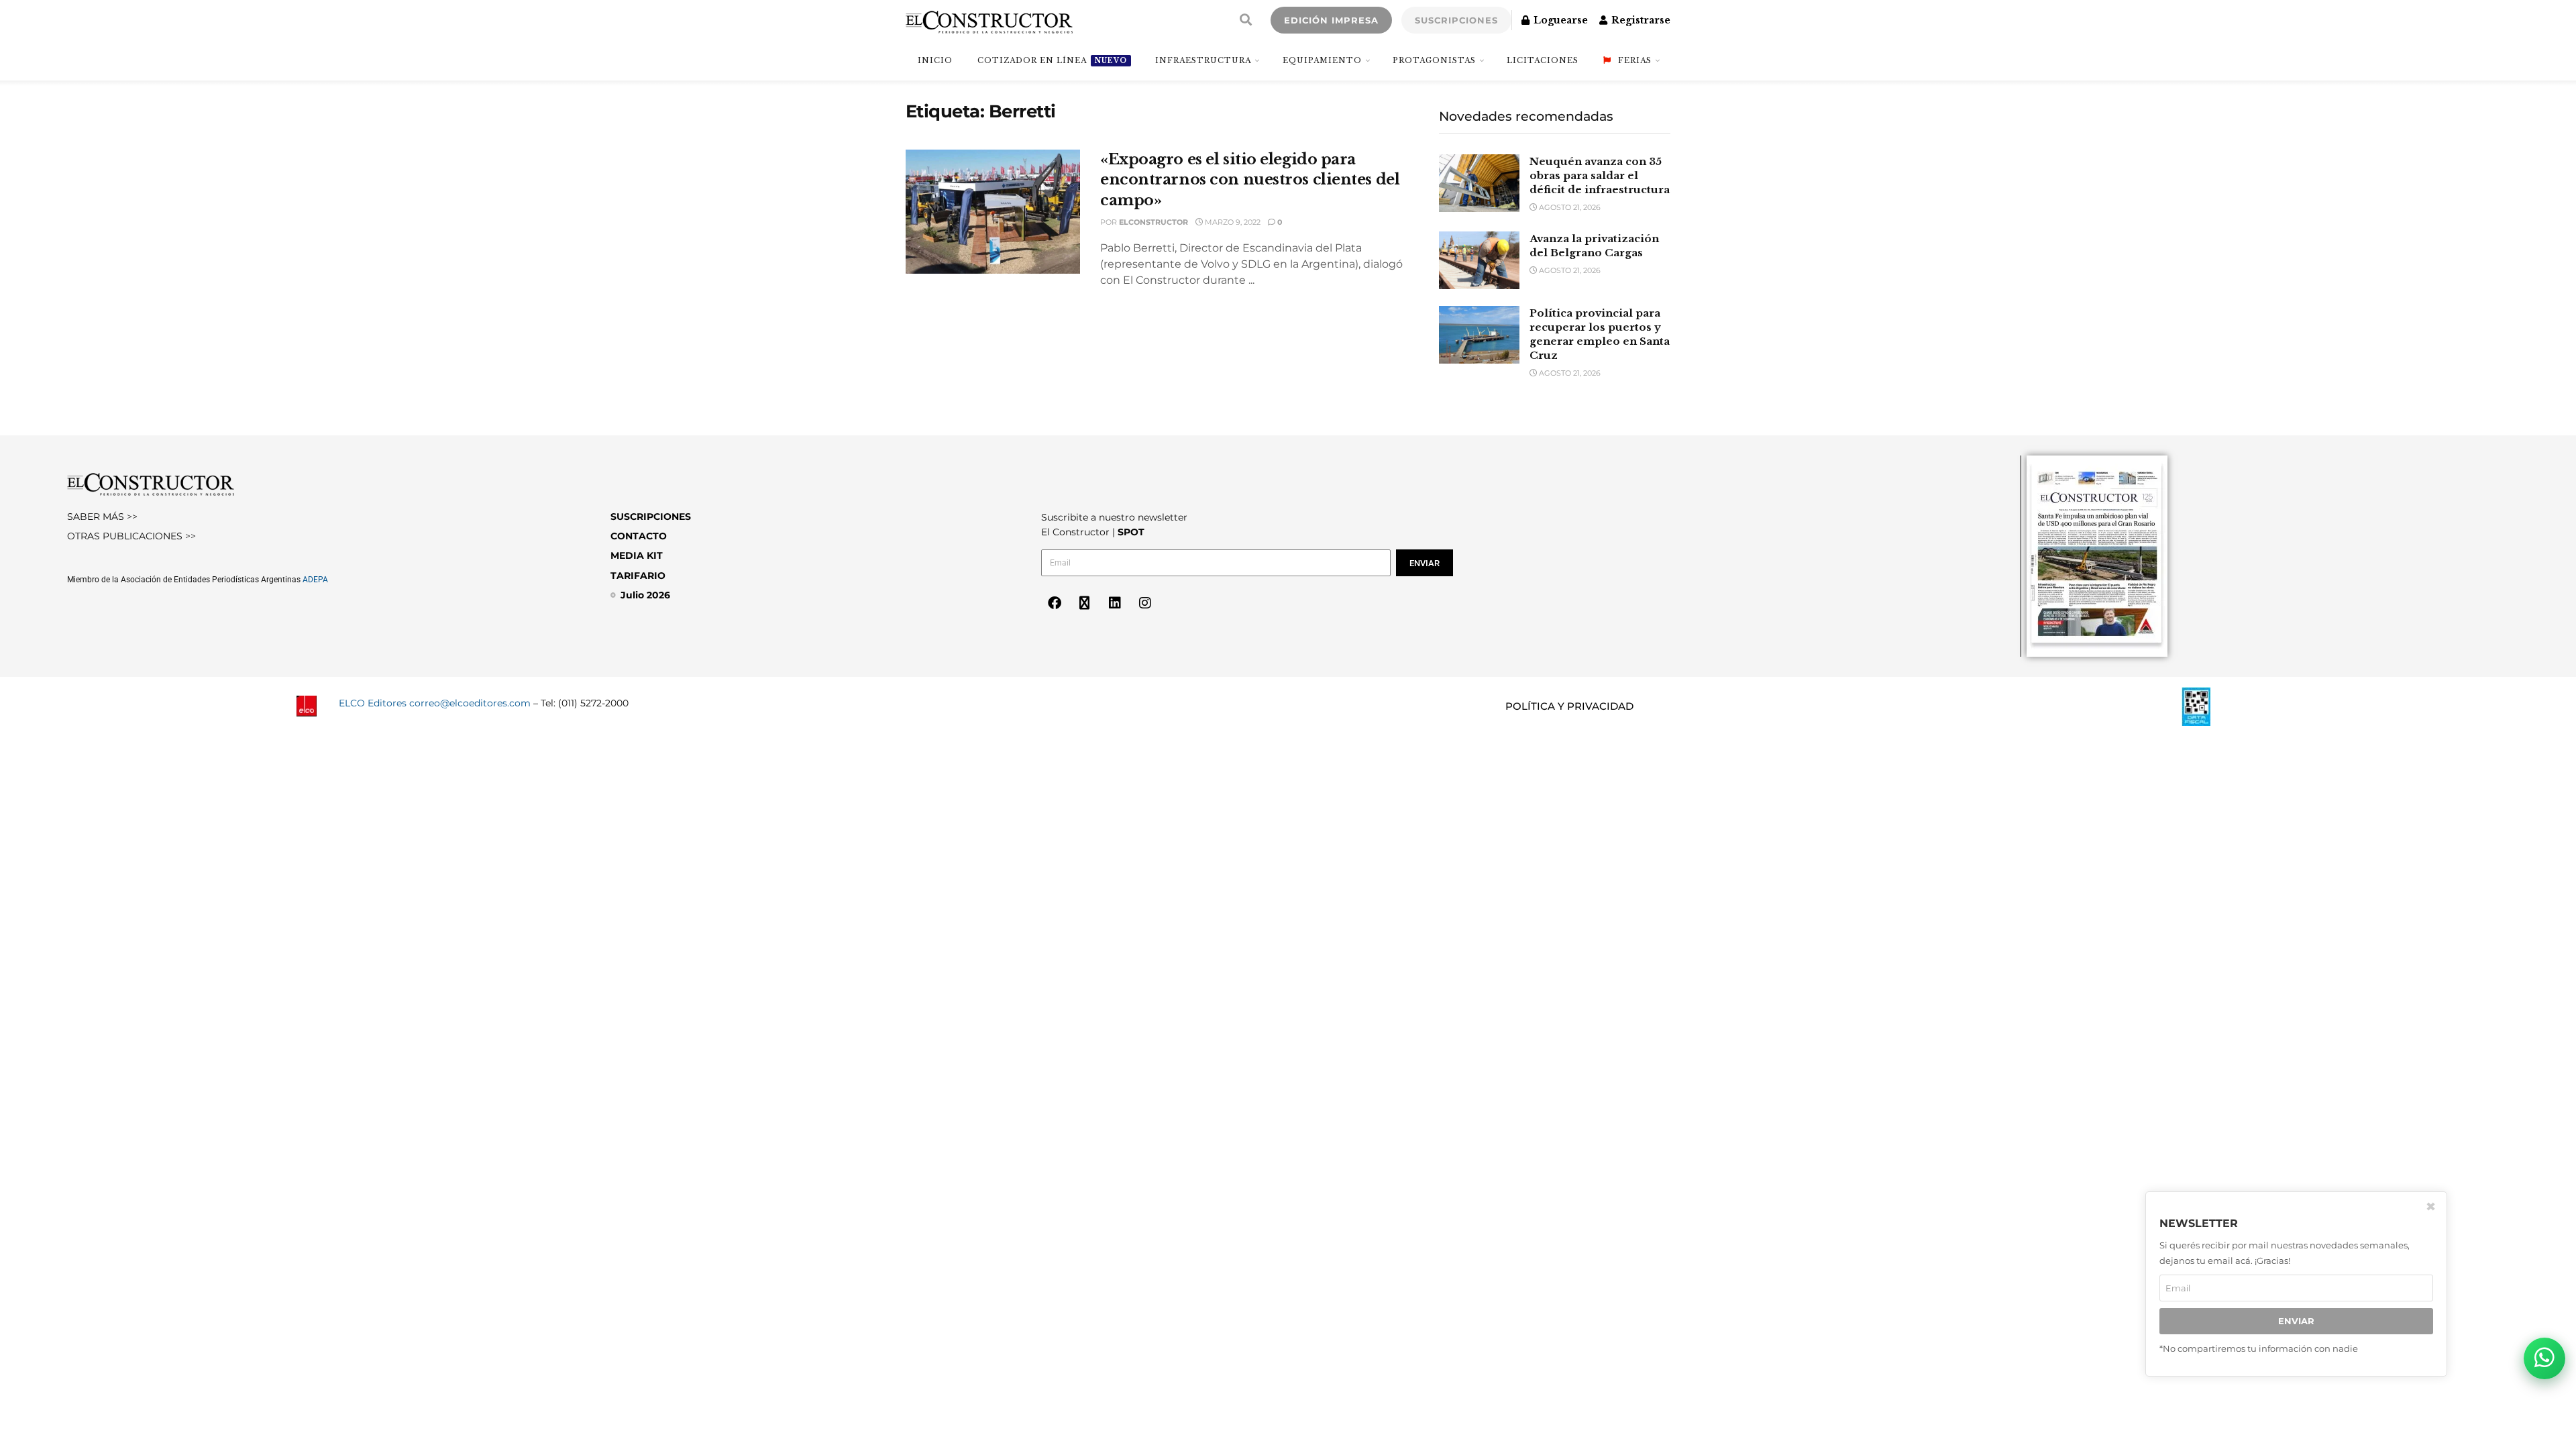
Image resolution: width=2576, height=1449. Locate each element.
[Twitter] (1085, 603)
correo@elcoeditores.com (470, 703)
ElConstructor (1153, 222)
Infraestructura (1203, 60)
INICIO (935, 60)
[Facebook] (1055, 603)
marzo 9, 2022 (1232, 222)
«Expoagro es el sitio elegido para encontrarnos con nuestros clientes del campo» (1250, 180)
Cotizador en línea (1052, 60)
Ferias (1635, 60)
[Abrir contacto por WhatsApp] (2544, 1358)
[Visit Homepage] (989, 20)
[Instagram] (1145, 603)
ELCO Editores (373, 703)
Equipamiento (1322, 60)
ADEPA (315, 580)
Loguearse (1559, 20)
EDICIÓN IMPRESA (1331, 20)
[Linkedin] (1115, 603)
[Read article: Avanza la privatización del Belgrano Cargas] (1479, 260)
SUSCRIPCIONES (1456, 20)
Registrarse (1640, 20)
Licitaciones (1543, 60)
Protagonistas (1434, 60)
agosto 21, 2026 (1569, 207)
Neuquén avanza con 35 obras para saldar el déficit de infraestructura (1600, 175)
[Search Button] (1246, 20)
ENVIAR (2296, 1321)
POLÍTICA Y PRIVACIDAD (1569, 706)
